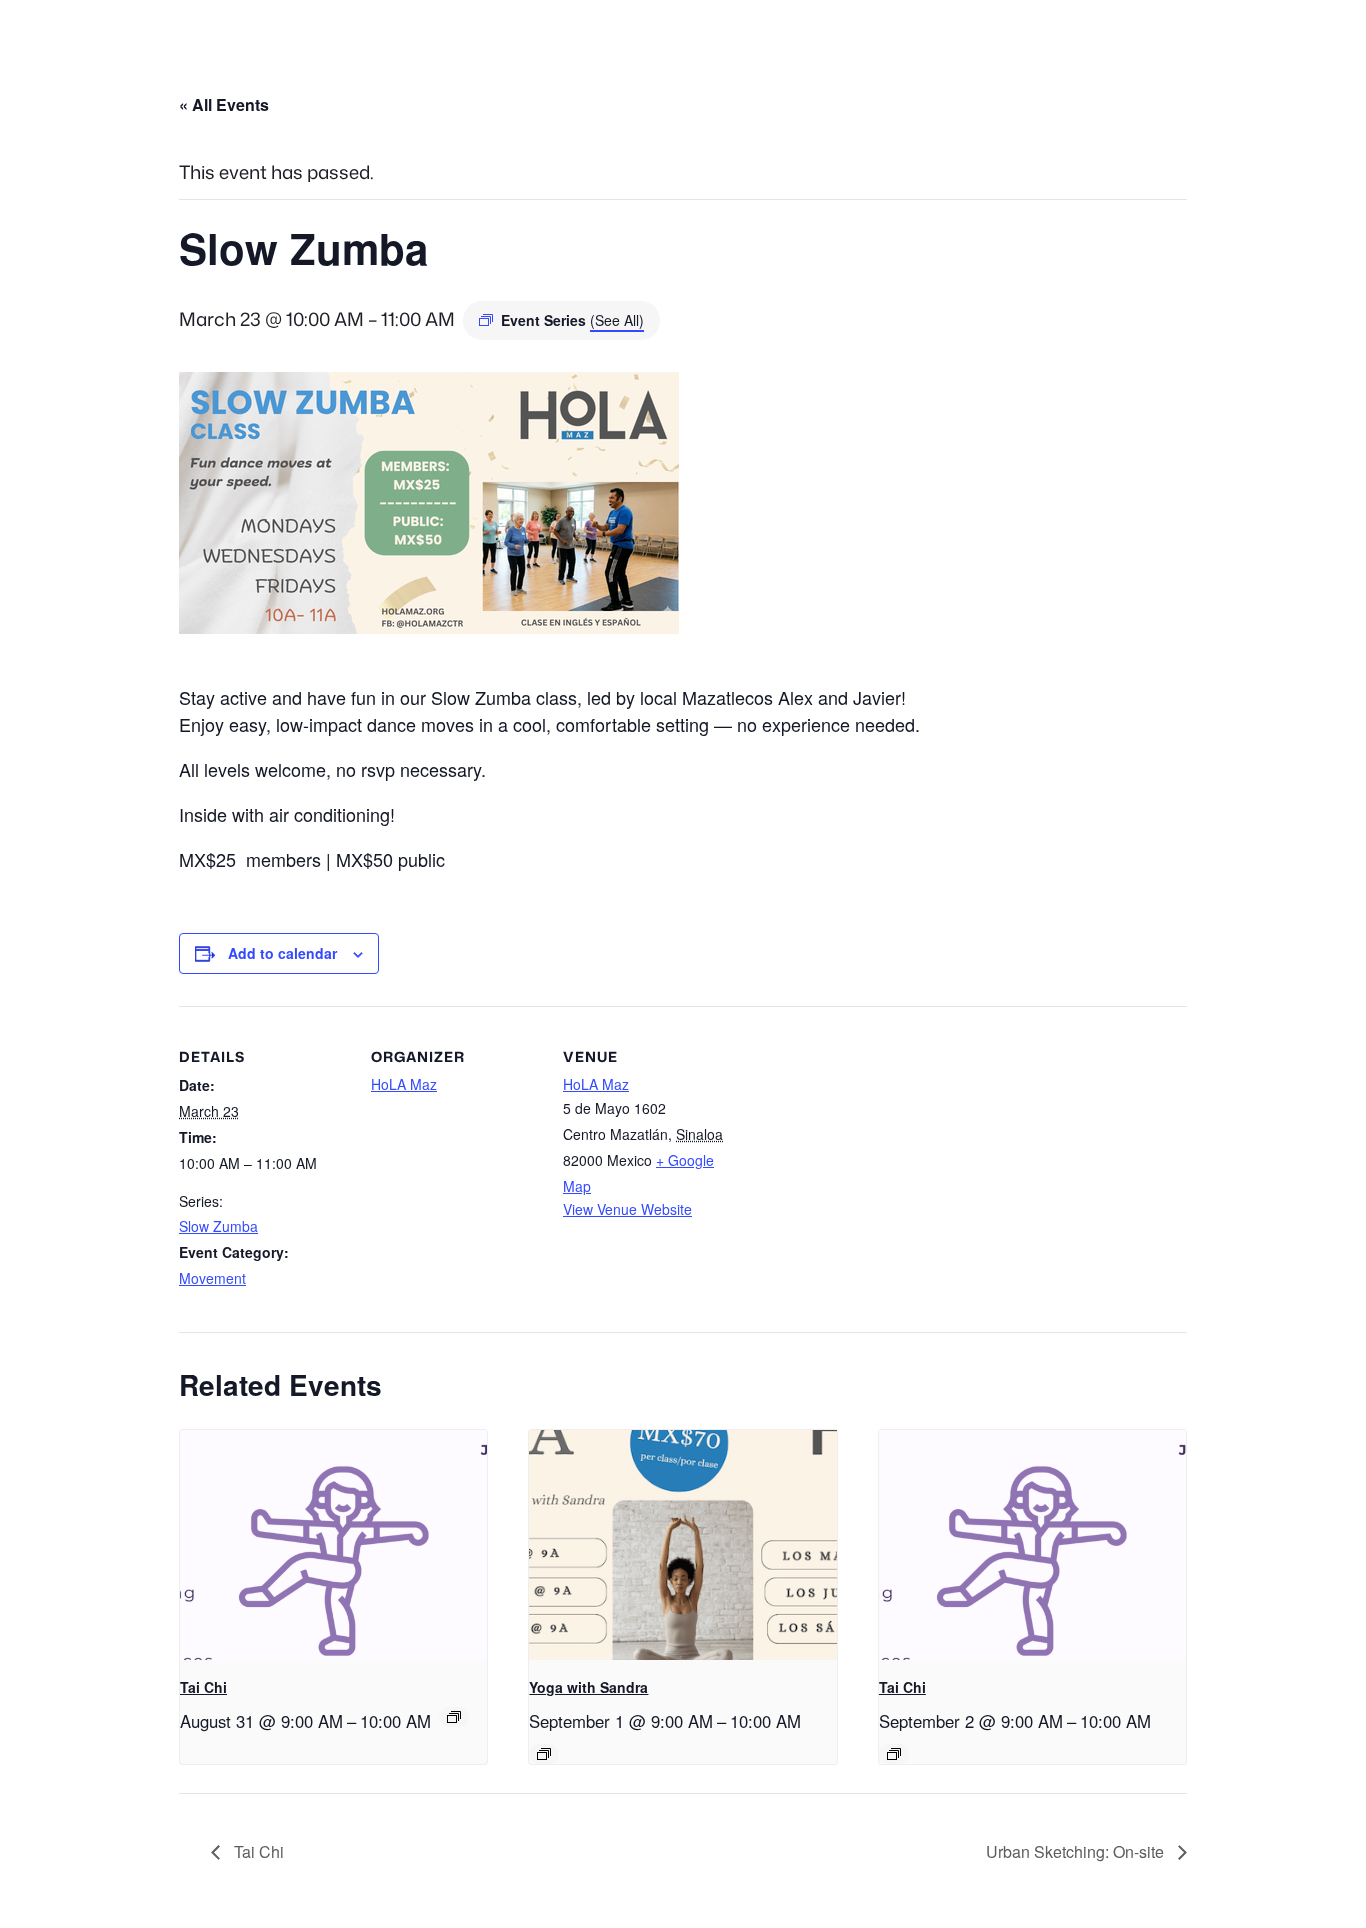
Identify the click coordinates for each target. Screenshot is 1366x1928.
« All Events (224, 104)
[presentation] (333, 1545)
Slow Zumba (218, 1226)
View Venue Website (627, 1209)
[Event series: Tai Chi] (454, 1717)
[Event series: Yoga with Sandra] (544, 1754)
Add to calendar (282, 953)
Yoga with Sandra (588, 1687)
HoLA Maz (404, 1084)
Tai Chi (203, 1687)
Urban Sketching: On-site (1077, 1851)
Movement (212, 1278)
